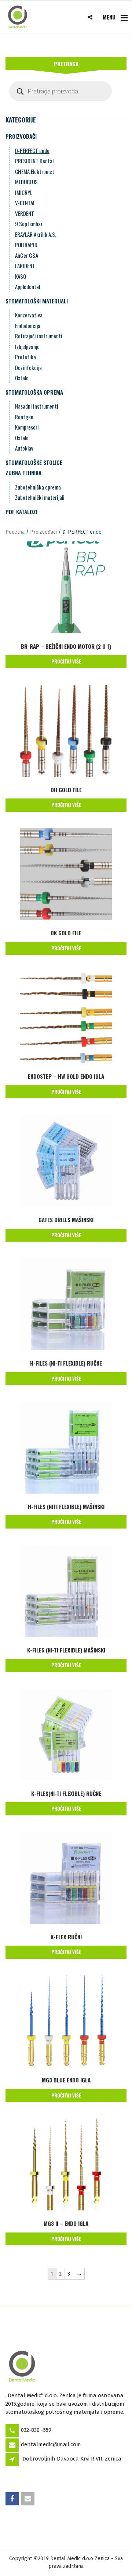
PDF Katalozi (21, 512)
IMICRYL (24, 192)
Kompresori (27, 427)
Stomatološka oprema (34, 392)
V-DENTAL (25, 203)
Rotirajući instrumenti (39, 336)
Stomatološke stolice (34, 462)
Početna (15, 532)
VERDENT (25, 213)
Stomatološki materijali (37, 301)
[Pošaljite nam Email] (28, 2499)
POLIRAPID (26, 245)
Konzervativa (29, 315)
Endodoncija (28, 325)
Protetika (25, 357)
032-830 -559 (36, 2430)
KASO (21, 276)
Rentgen (24, 417)
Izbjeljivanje (27, 346)
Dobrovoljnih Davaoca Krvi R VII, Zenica (72, 2459)
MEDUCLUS (26, 182)
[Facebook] (13, 2499)
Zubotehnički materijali (40, 497)
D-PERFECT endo (32, 150)
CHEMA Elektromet (35, 171)
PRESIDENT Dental (34, 161)
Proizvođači (21, 136)
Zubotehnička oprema (38, 487)
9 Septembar (29, 224)
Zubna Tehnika (23, 473)
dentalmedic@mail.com (51, 2444)
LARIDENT (25, 266)
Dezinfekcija (28, 367)
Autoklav (24, 448)
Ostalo (22, 378)
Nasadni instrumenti (37, 406)
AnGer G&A (27, 255)
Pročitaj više (66, 661)
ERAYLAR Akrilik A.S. (36, 234)
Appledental (27, 287)
